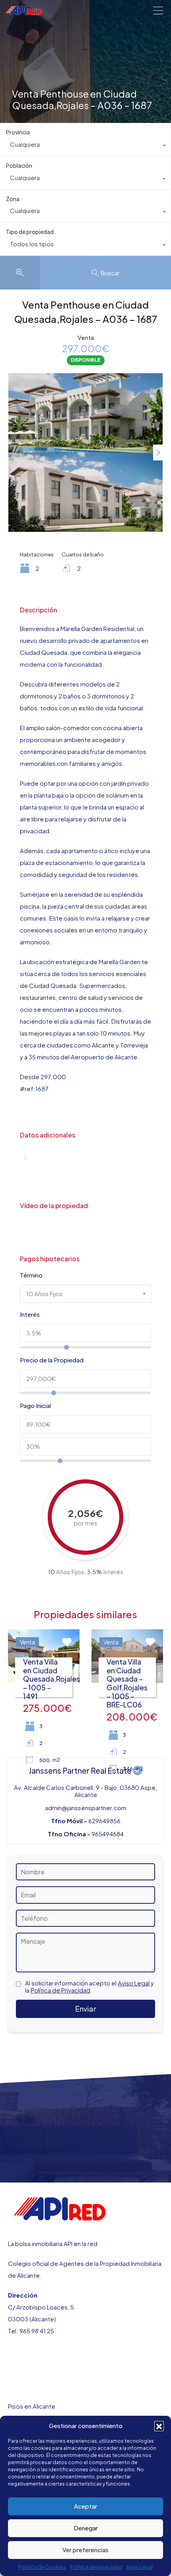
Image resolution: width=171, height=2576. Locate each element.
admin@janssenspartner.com (86, 1808)
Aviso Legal (139, 2567)
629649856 (104, 1821)
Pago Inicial (35, 1406)
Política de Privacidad (60, 1990)
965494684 (108, 1834)
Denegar (86, 2528)
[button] (159, 2426)
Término (31, 1275)
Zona (13, 199)
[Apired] (24, 11)
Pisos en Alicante (32, 2406)
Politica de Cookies (42, 2567)
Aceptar (85, 2506)
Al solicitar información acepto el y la (89, 1987)
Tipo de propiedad (30, 232)
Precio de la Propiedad (52, 1360)
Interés (30, 1314)
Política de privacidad (96, 2567)
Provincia (18, 132)
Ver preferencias (85, 2550)
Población (19, 165)
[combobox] (85, 146)
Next (158, 453)
